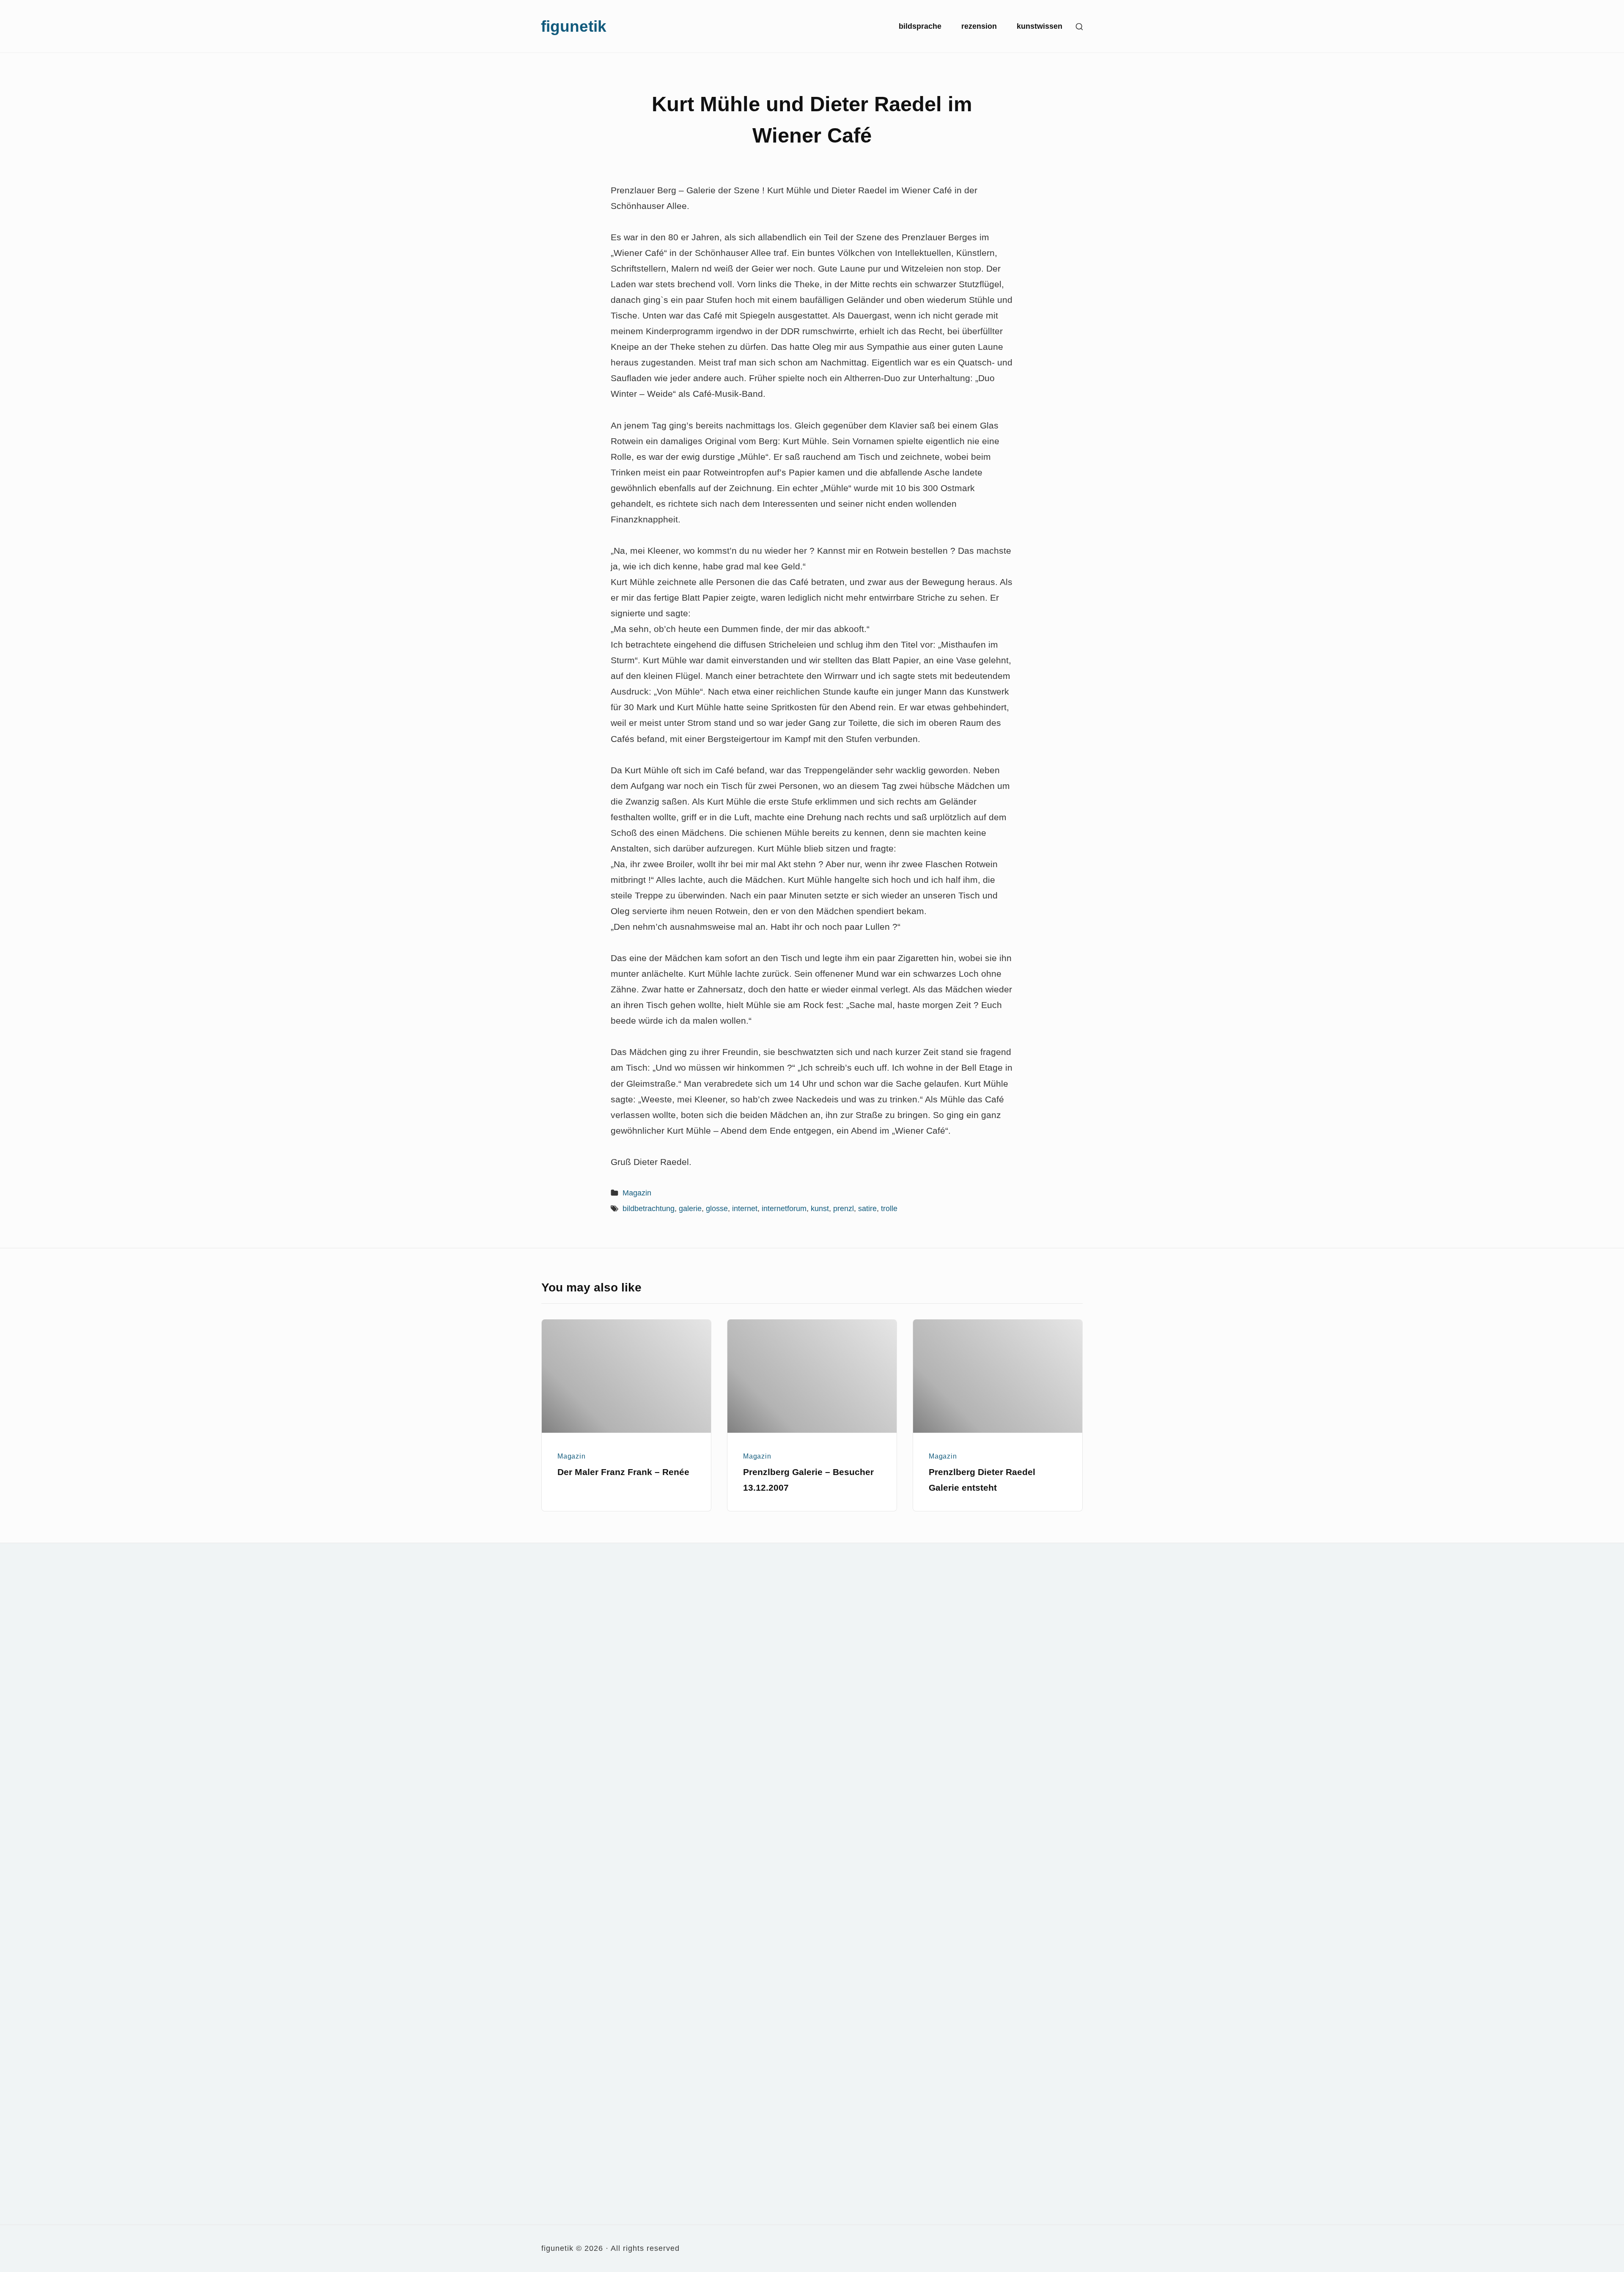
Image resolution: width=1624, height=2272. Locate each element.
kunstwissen (1040, 26)
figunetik (574, 26)
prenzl (844, 1209)
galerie (690, 1209)
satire (867, 1209)
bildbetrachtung (649, 1209)
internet (745, 1209)
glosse (717, 1209)
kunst (820, 1209)
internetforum (784, 1209)
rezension (979, 26)
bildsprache (920, 26)
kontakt (900, 1575)
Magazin (637, 1193)
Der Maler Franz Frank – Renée (623, 1472)
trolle (889, 1209)
